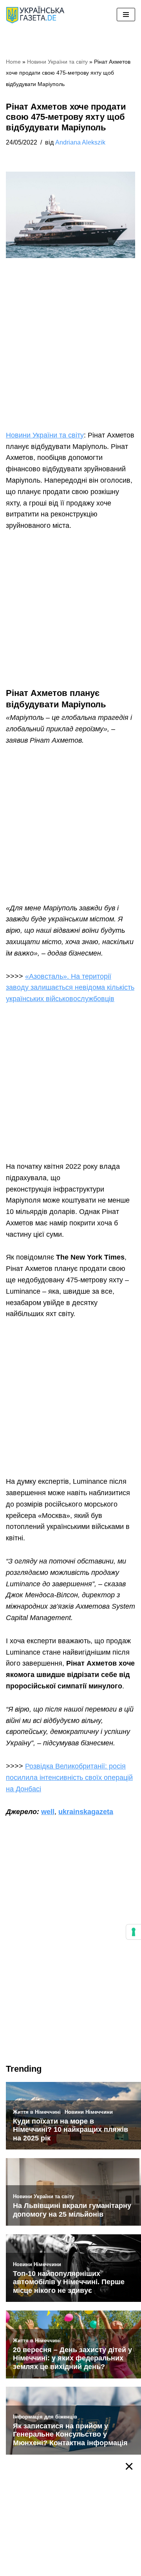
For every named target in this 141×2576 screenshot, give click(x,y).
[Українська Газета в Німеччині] (35, 15)
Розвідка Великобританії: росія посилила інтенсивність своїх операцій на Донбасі (69, 1778)
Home (13, 62)
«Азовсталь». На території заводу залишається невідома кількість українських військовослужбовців (70, 988)
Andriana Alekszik (80, 142)
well (48, 1812)
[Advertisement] (70, 356)
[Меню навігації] (126, 15)
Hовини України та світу (57, 62)
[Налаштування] (134, 1932)
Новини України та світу (45, 435)
